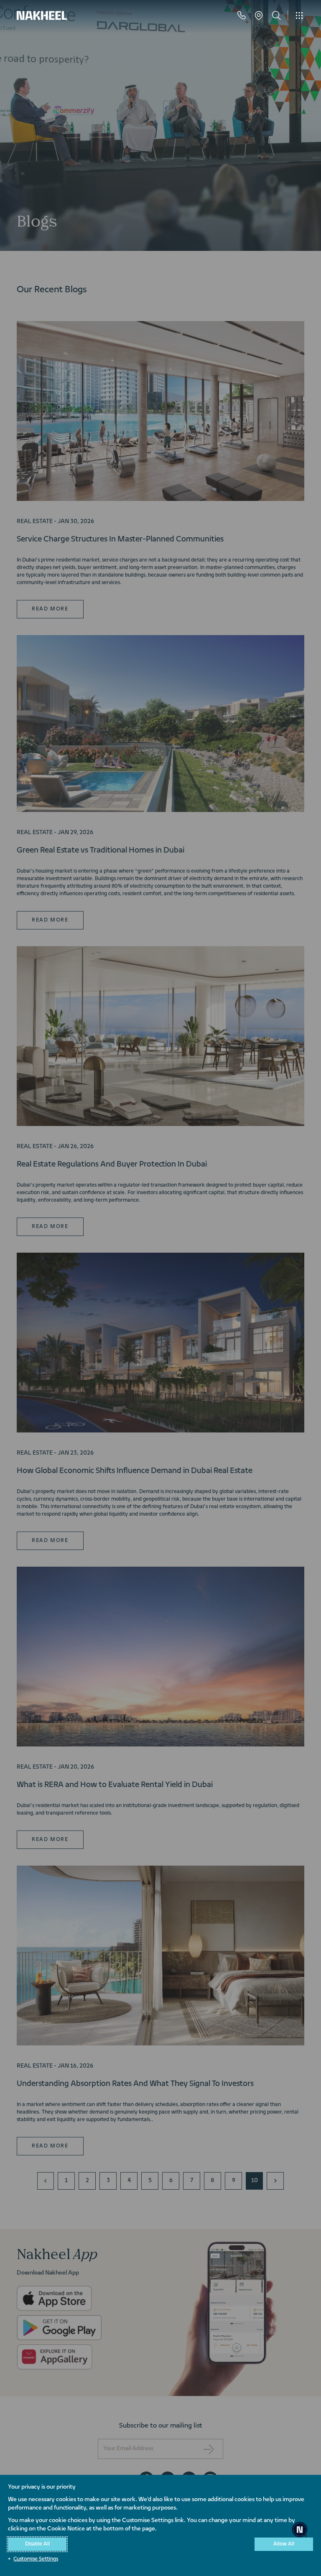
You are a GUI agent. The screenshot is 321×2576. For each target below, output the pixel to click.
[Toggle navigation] (299, 15)
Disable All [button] (37, 2544)
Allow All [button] (284, 2544)
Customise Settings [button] (36, 2559)
